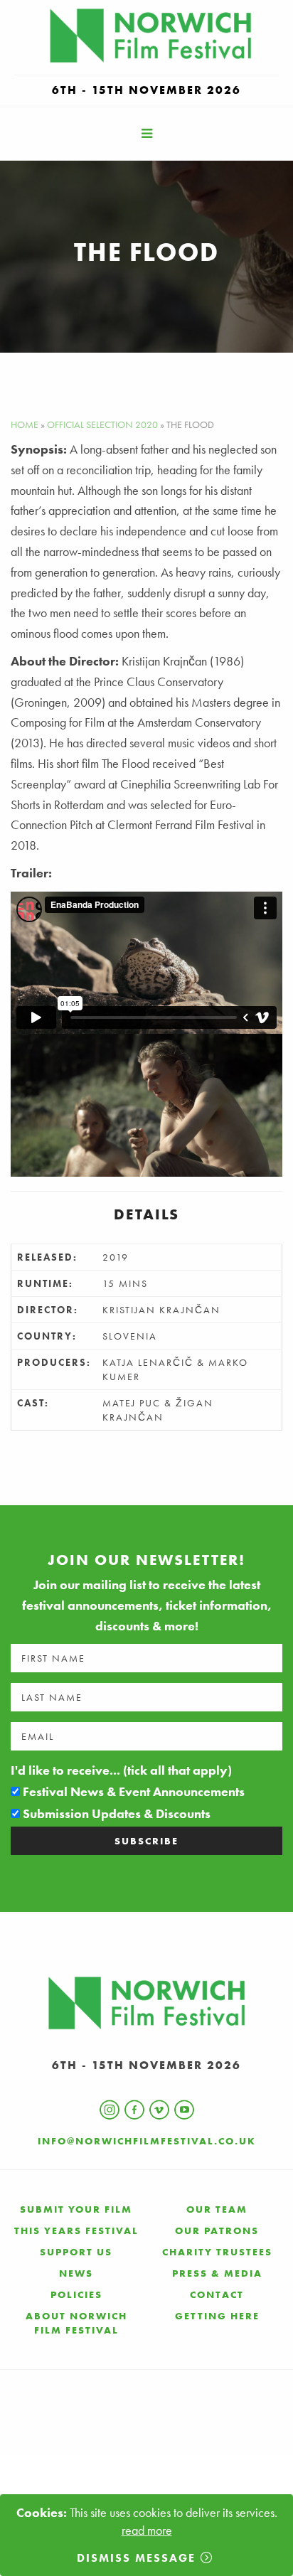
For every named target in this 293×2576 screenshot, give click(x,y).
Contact (217, 2294)
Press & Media (217, 2273)
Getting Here (217, 2316)
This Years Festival (76, 2230)
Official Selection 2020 (102, 424)
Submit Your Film (76, 2209)
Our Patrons (217, 2230)
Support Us (76, 2252)
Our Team (217, 2209)
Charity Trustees (217, 2252)
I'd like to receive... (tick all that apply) (121, 1770)
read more (147, 2530)
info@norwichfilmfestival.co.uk (147, 2141)
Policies (76, 2294)
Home (25, 424)
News (76, 2273)
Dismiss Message (136, 2558)
